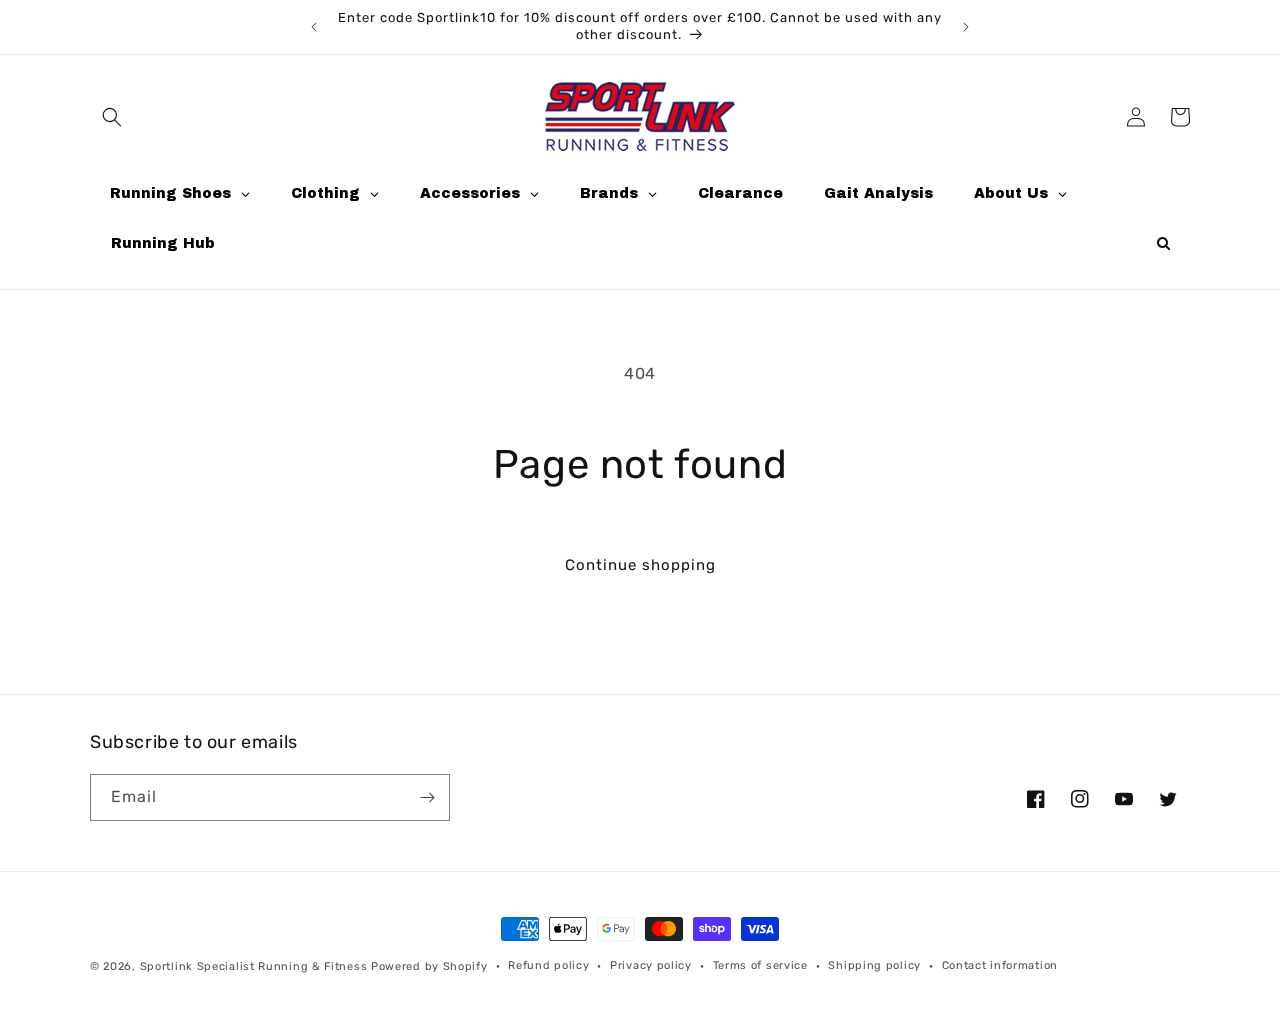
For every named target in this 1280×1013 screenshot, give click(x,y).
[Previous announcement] (314, 27)
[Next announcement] (966, 27)
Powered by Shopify (429, 966)
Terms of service (760, 965)
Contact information (1000, 965)
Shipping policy (874, 965)
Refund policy (548, 965)
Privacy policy (651, 965)
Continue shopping (640, 565)
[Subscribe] (427, 797)
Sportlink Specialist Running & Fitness (254, 966)
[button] (112, 117)
